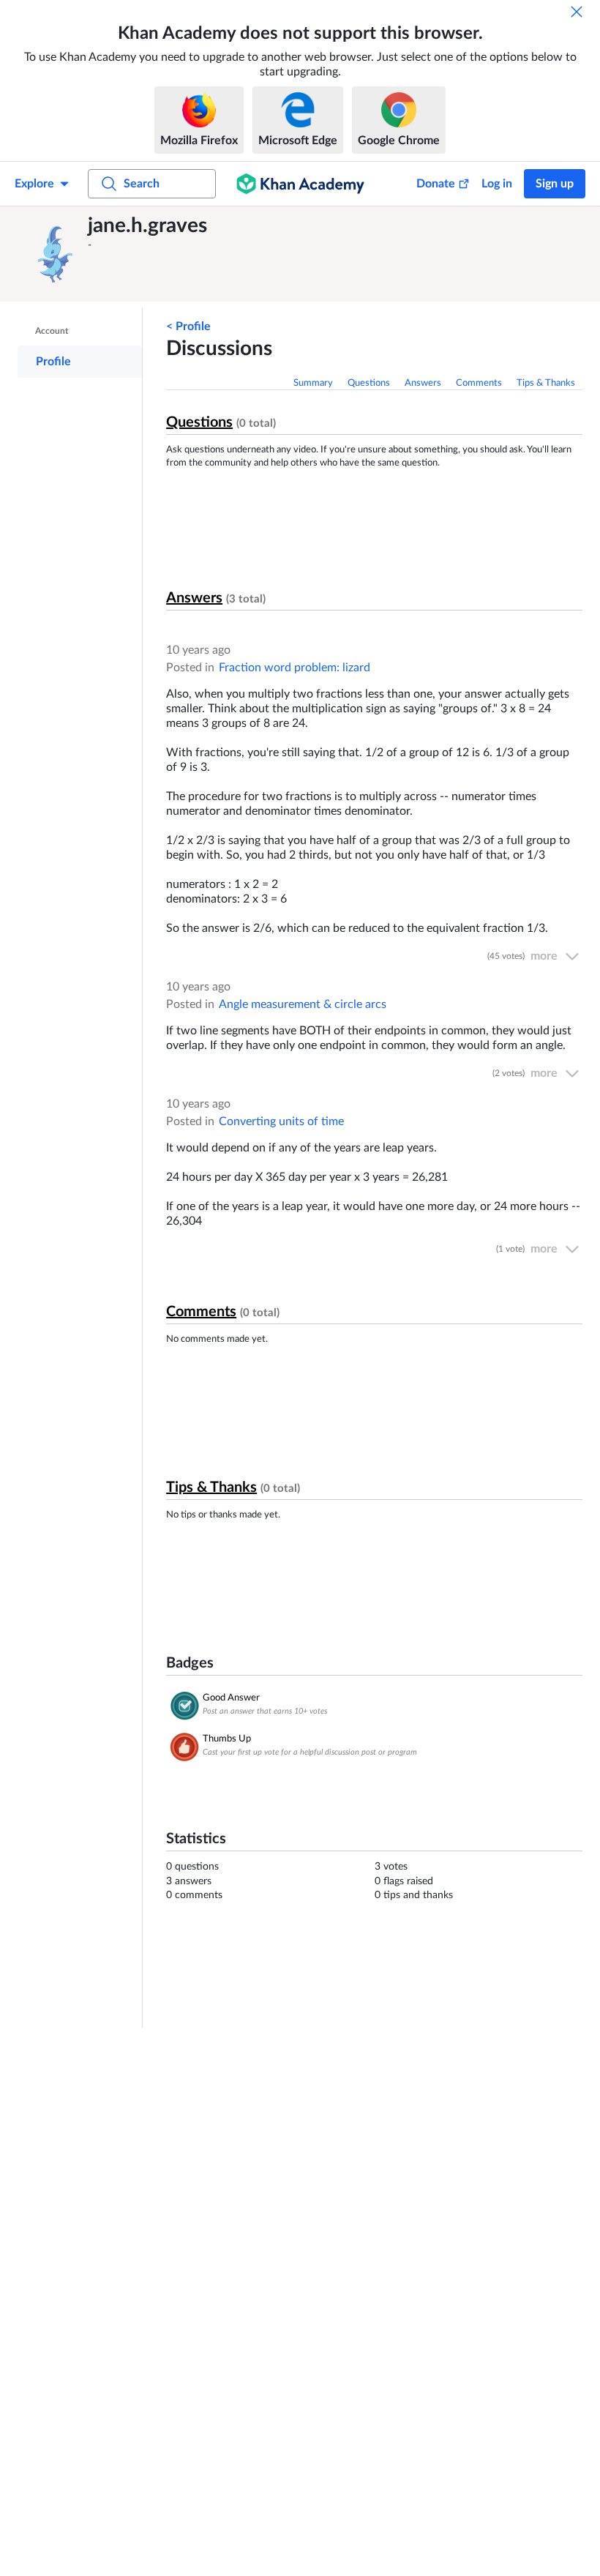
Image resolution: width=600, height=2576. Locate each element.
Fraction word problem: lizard (295, 668)
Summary (313, 383)
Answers (423, 383)
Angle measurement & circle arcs (303, 1004)
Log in (497, 184)
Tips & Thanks (546, 383)
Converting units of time (281, 1121)
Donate (436, 184)
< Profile (188, 326)
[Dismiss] (577, 12)
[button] (55, 254)
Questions (369, 383)
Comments (479, 383)
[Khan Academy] (300, 184)
